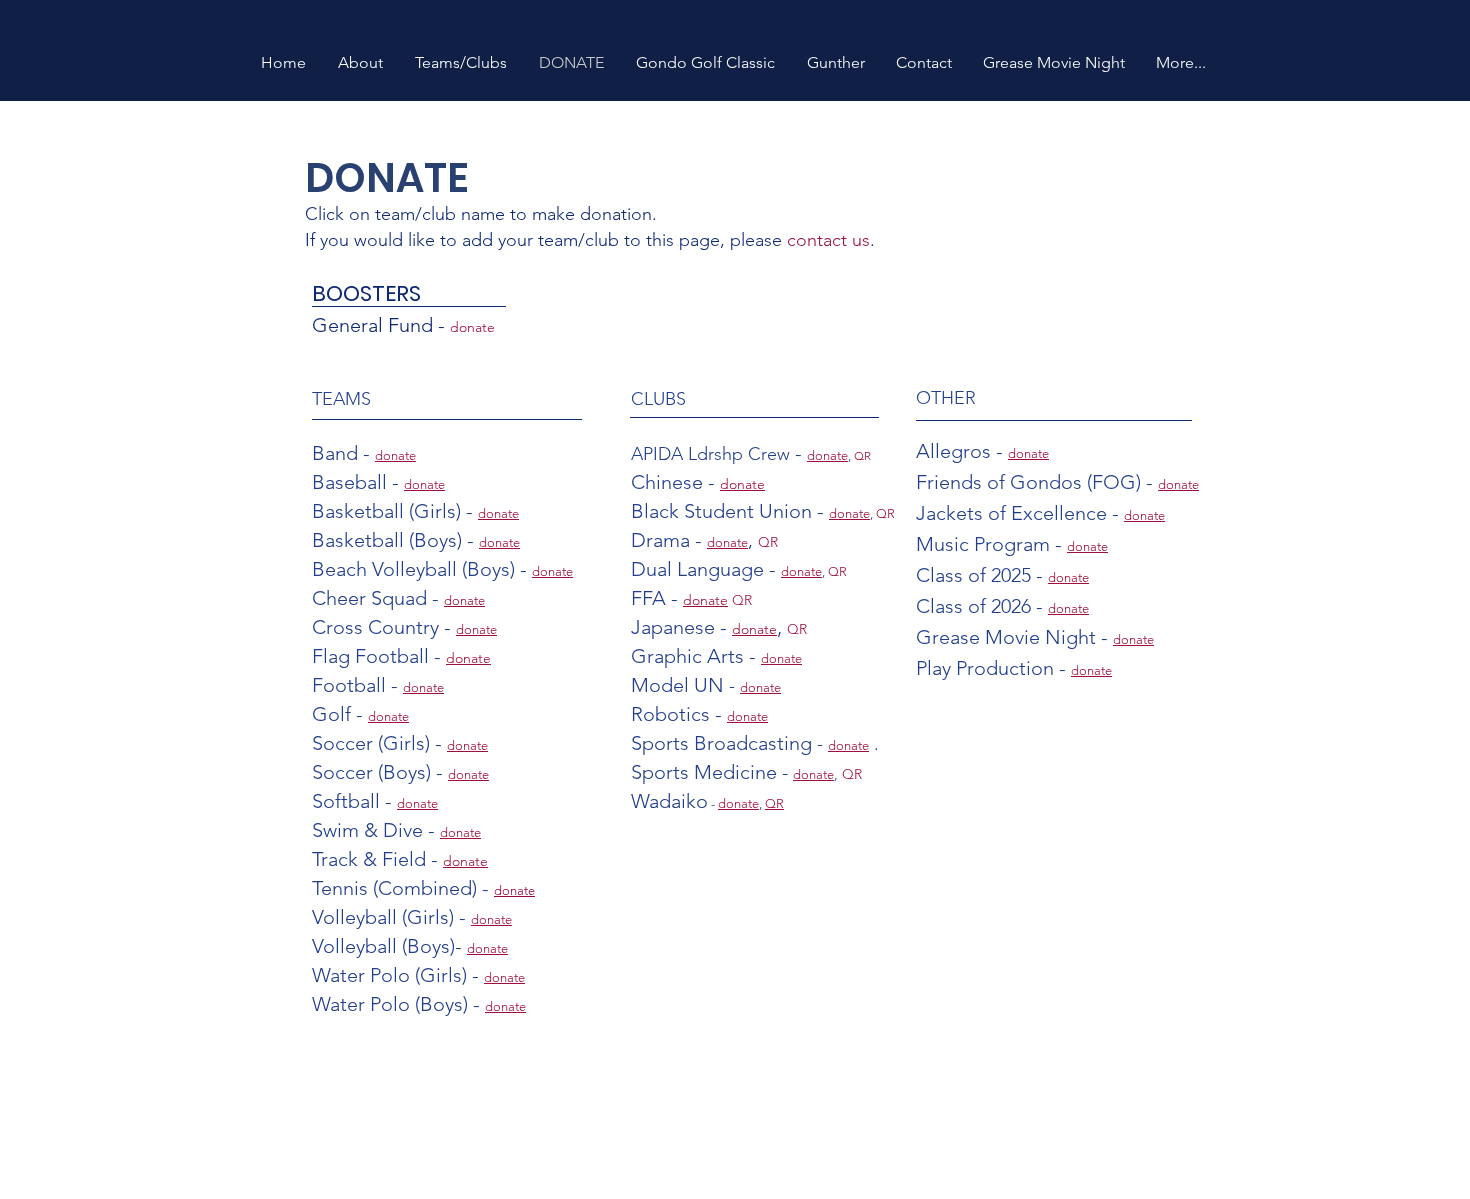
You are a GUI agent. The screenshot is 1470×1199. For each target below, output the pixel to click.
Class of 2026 (973, 606)
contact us (828, 240)
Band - (343, 453)
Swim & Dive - (376, 830)
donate (465, 861)
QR (862, 455)
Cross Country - (384, 627)
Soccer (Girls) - (379, 743)
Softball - (354, 801)
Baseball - (358, 482)
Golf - (340, 714)
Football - (357, 685)
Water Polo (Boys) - (398, 1004)
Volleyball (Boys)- (389, 946)
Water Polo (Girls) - (398, 975)
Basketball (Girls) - (395, 511)
